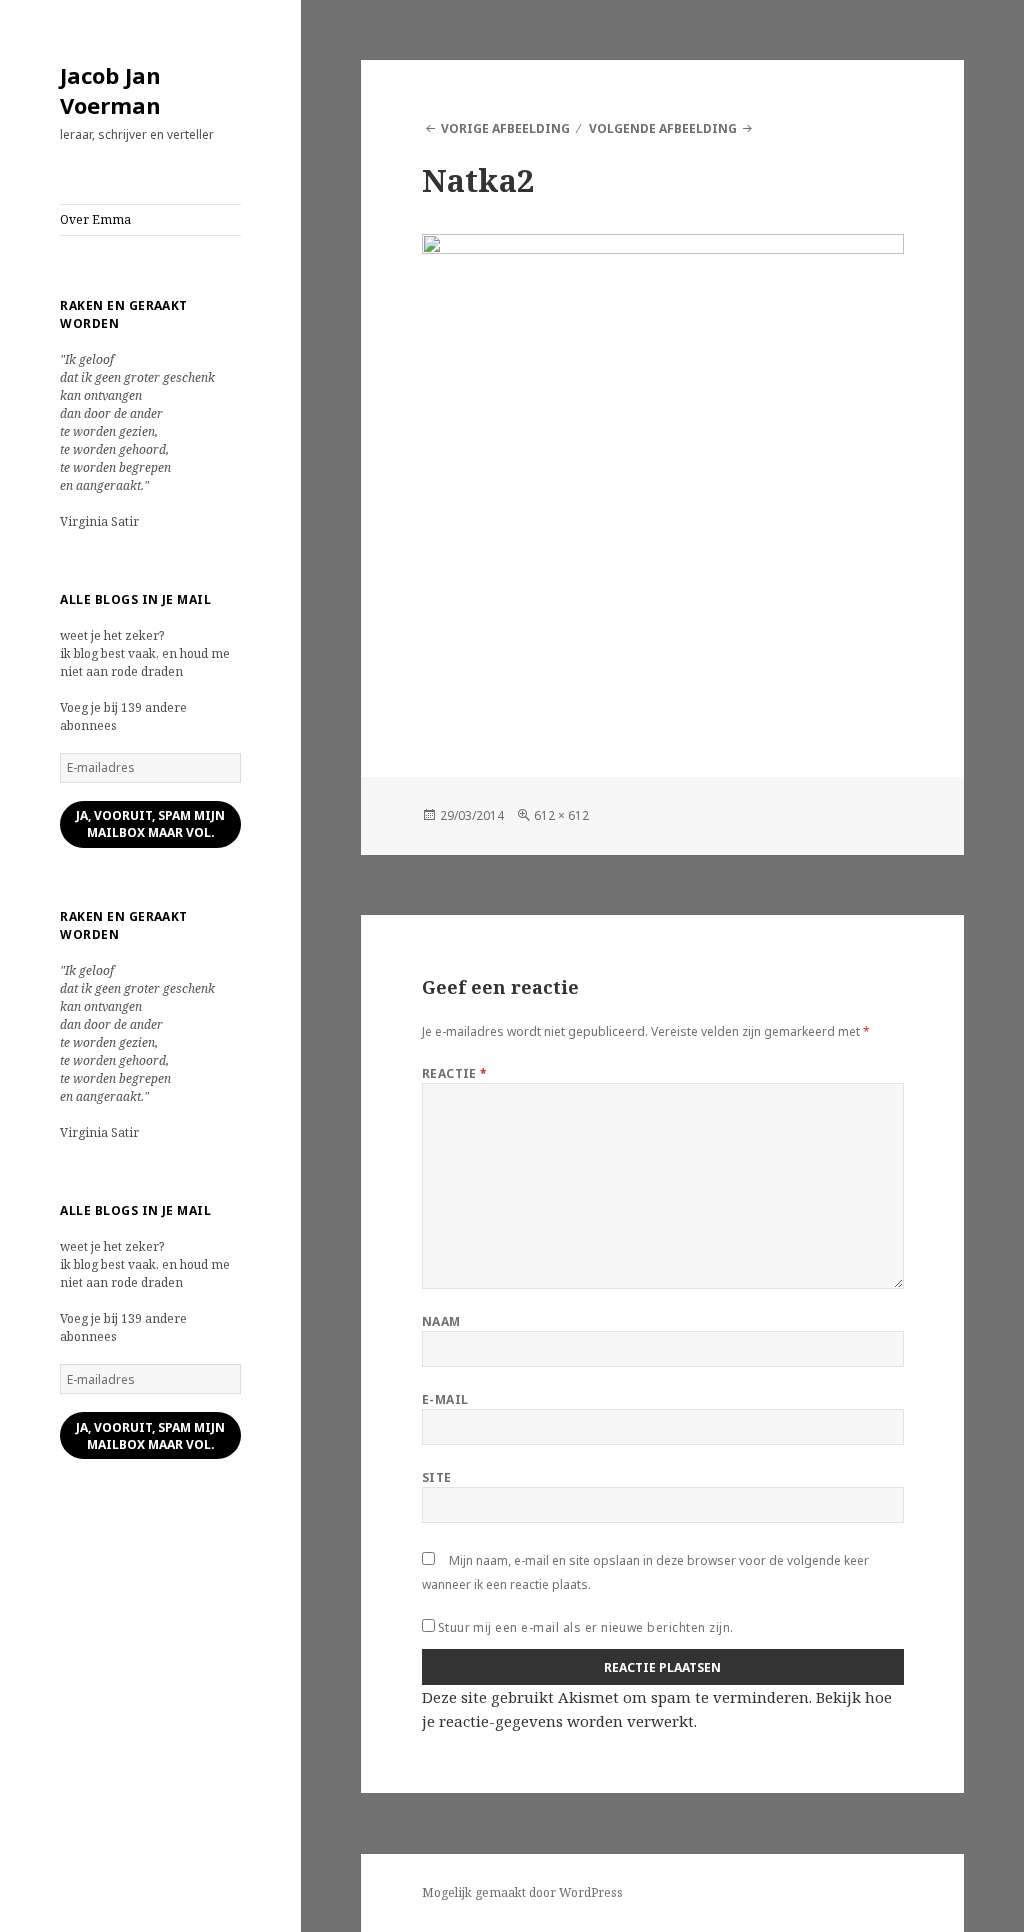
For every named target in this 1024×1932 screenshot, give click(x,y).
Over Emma (95, 219)
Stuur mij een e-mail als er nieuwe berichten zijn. (586, 1627)
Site (437, 1477)
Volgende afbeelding (663, 128)
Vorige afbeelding (505, 128)
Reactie (455, 1073)
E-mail (445, 1399)
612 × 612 (561, 815)
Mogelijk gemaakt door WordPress (522, 1892)
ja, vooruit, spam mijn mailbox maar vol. (150, 824)
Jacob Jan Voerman (110, 90)
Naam (441, 1321)
